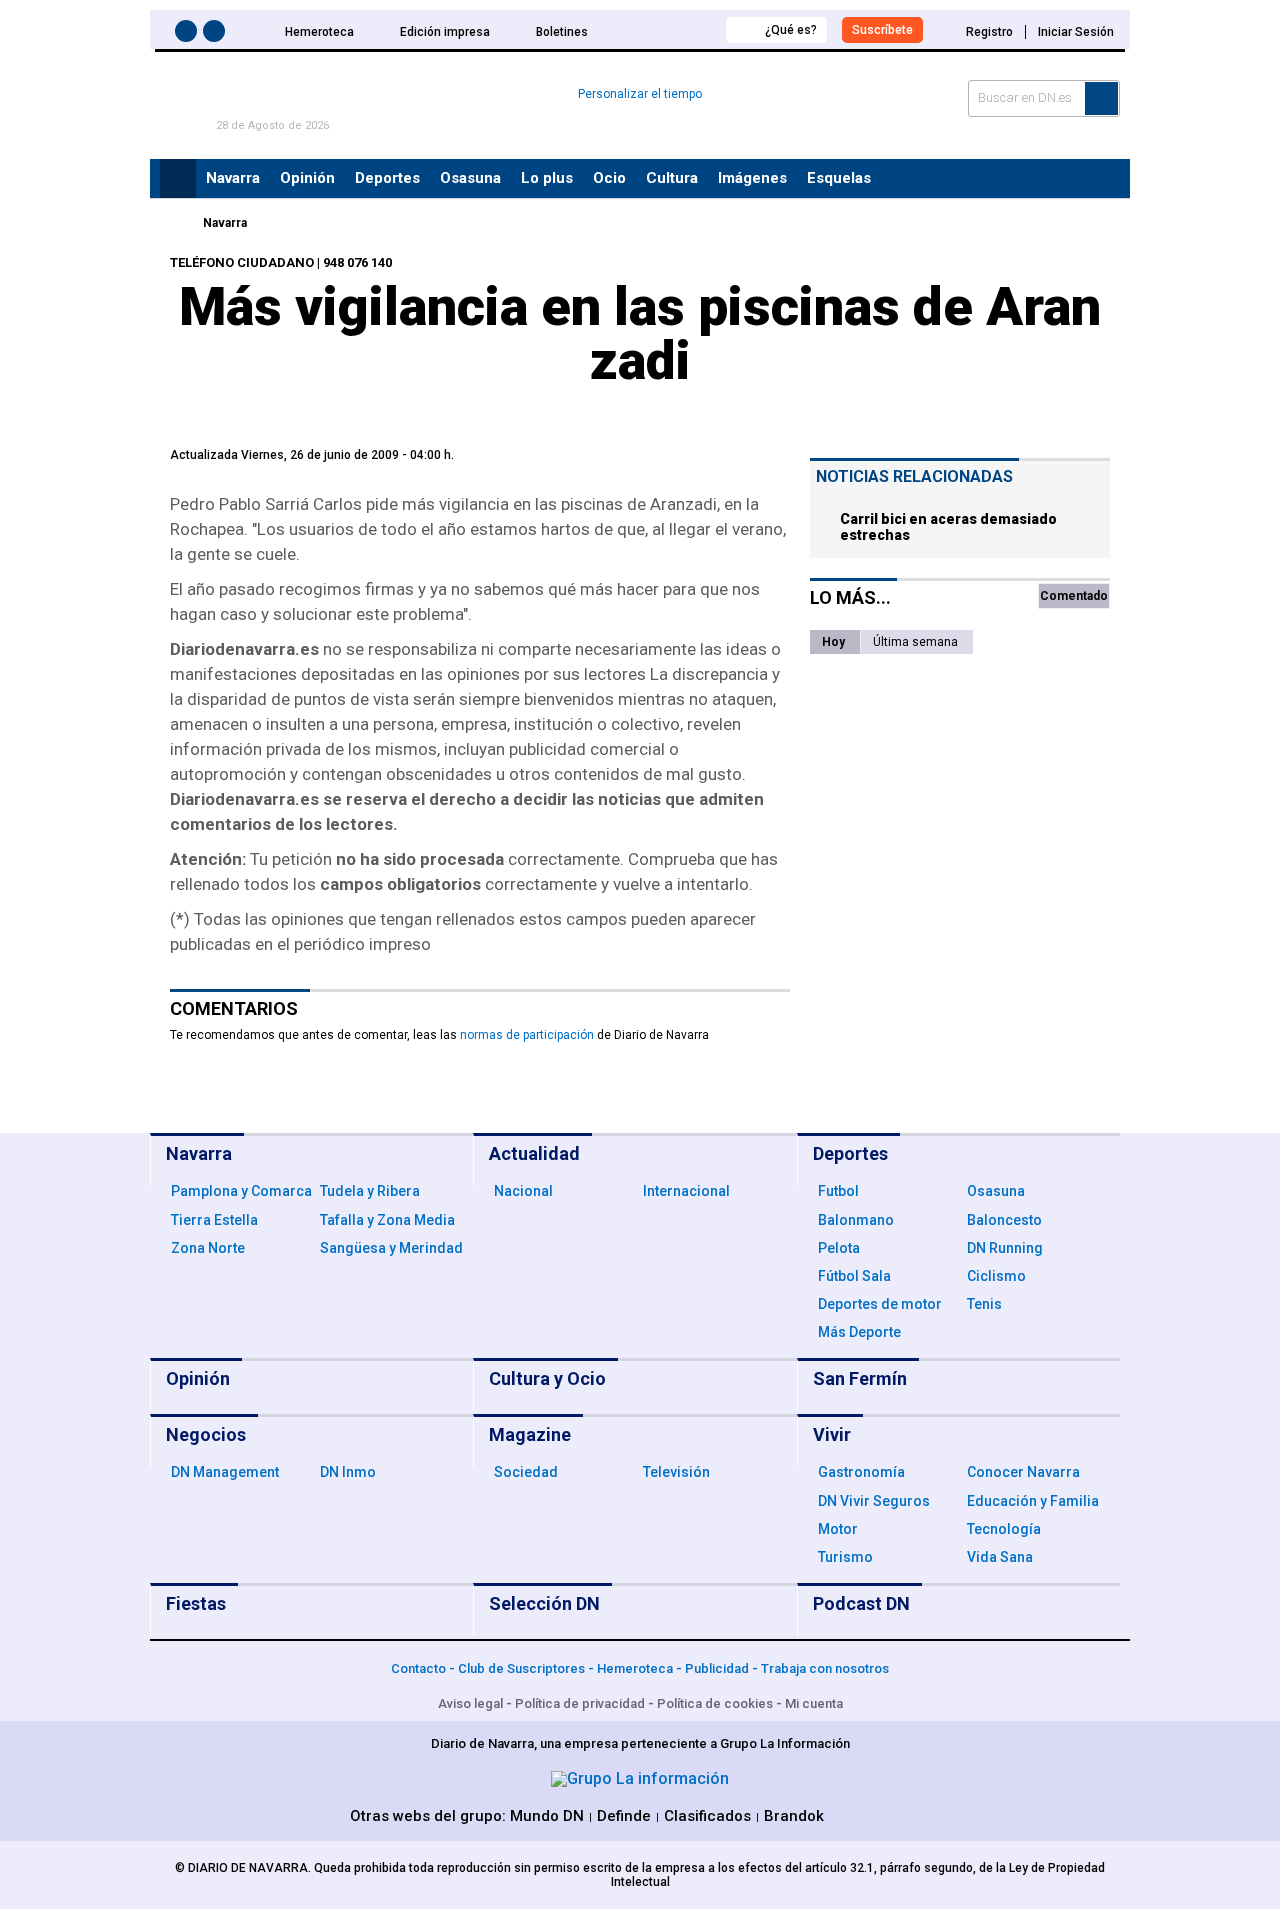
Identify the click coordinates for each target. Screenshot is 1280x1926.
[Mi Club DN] (673, 29)
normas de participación (527, 1035)
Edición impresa (445, 32)
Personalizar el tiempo (640, 94)
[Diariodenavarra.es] (175, 223)
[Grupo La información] (640, 1778)
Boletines (562, 32)
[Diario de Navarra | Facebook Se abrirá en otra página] (189, 34)
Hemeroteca (319, 32)
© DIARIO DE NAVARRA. (244, 1868)
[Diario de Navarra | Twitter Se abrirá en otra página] (217, 34)
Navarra (225, 223)
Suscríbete (882, 30)
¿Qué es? (791, 30)
